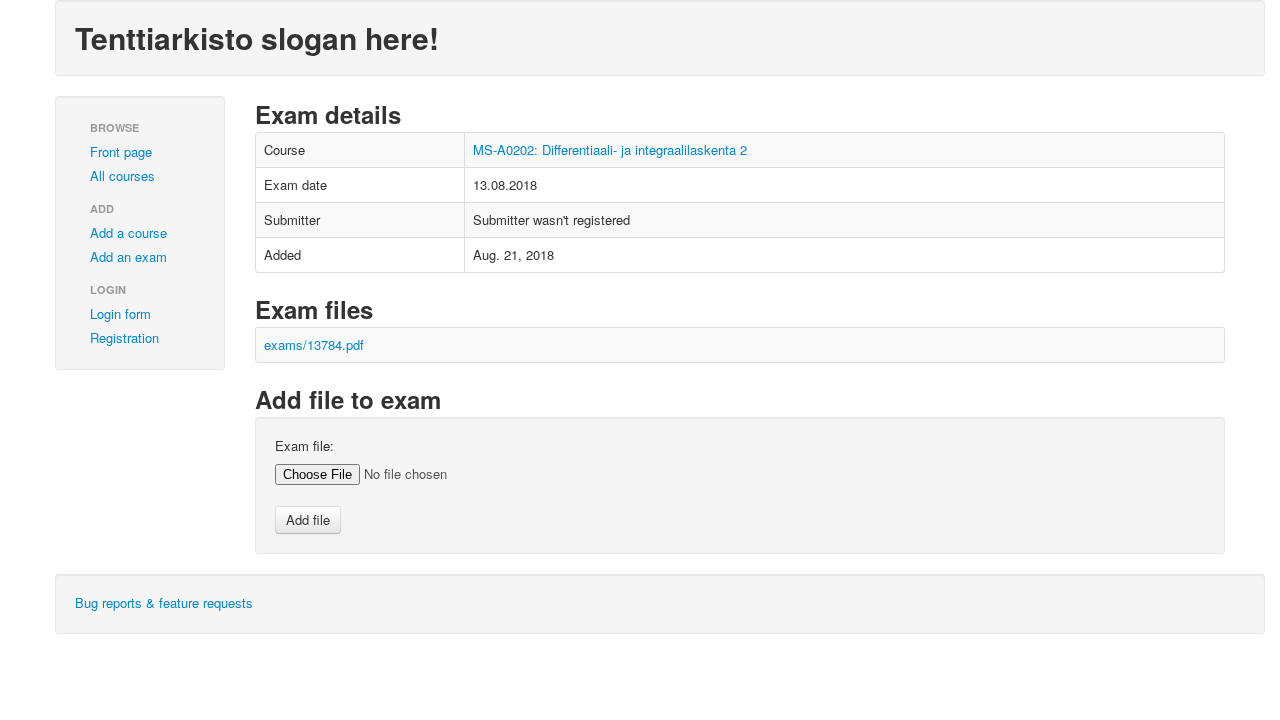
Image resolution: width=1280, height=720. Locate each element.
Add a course (128, 232)
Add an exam (128, 256)
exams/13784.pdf (314, 344)
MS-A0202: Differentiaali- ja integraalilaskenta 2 (610, 149)
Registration (124, 337)
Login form (120, 313)
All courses (122, 175)
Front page (121, 151)
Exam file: (304, 446)
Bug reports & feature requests (164, 602)
